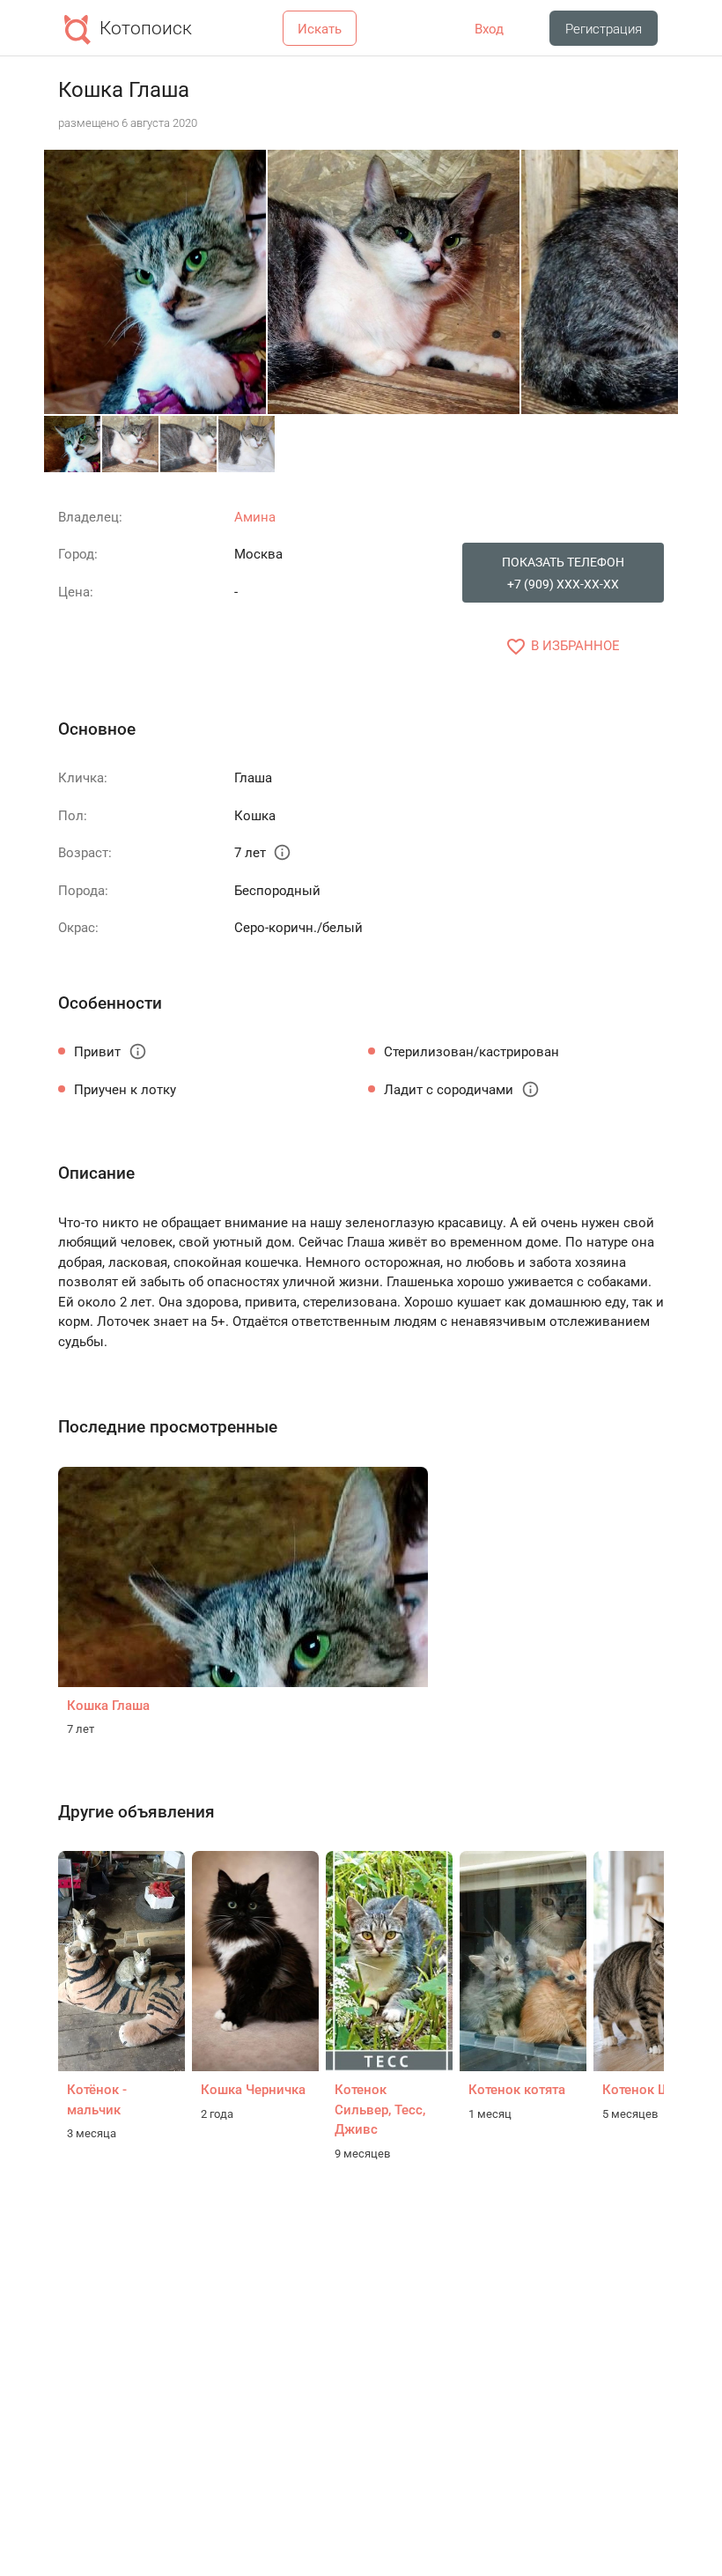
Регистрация (604, 29)
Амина (255, 517)
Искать (320, 29)
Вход (489, 29)
